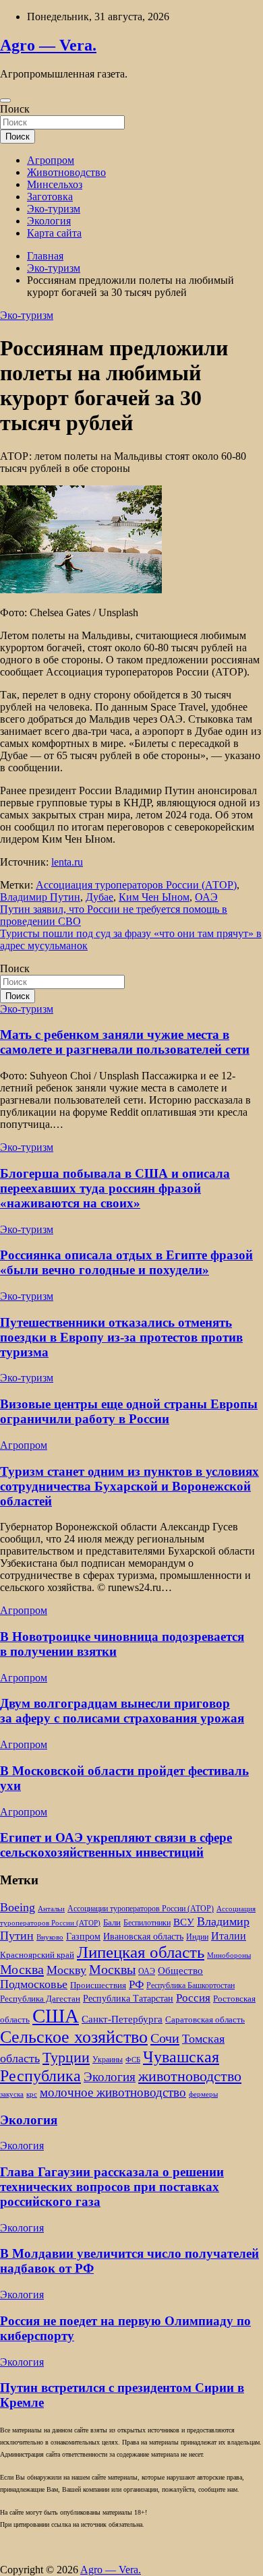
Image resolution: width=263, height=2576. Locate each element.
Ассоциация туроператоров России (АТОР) (136, 885)
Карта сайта (54, 233)
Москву (66, 1970)
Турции (66, 2057)
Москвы (112, 1969)
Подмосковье (34, 1984)
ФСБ (133, 2060)
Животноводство (66, 172)
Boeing (18, 1907)
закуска (12, 2094)
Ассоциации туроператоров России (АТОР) (141, 1909)
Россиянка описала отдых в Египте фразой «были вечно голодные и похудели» (126, 1262)
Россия (193, 1998)
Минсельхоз (55, 184)
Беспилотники (147, 1923)
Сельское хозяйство (74, 2037)
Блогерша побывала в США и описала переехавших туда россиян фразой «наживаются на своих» (115, 1188)
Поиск (15, 109)
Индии (197, 1937)
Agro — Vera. (48, 45)
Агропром (51, 160)
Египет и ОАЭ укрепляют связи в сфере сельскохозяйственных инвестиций (116, 1845)
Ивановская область (143, 1936)
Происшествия (98, 1985)
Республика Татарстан (128, 1998)
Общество (180, 1970)
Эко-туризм (54, 209)
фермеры (203, 2094)
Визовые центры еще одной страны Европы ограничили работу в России (129, 1411)
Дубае (99, 897)
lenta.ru (67, 862)
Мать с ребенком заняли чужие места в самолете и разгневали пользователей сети (125, 1042)
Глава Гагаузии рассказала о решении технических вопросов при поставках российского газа (112, 2187)
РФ (136, 1984)
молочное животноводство (113, 2092)
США (56, 2016)
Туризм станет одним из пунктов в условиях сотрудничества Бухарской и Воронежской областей (129, 1486)
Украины (108, 2060)
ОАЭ (206, 897)
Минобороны (229, 1955)
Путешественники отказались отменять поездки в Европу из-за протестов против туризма (121, 1337)
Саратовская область (205, 2020)
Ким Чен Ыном (154, 897)
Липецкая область (141, 1952)
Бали (112, 1922)
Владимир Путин (40, 897)
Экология (49, 221)
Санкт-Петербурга (122, 2019)
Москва (22, 1969)
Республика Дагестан (40, 1999)
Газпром (83, 1936)
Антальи (51, 1909)
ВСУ (184, 1922)
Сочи (165, 2038)
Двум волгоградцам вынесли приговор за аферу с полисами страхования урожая (122, 1711)
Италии (229, 1936)
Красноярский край (37, 1955)
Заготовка (50, 197)
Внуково (50, 1937)
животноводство (190, 2076)
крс (32, 2094)
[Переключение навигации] (5, 100)
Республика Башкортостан (191, 1986)
